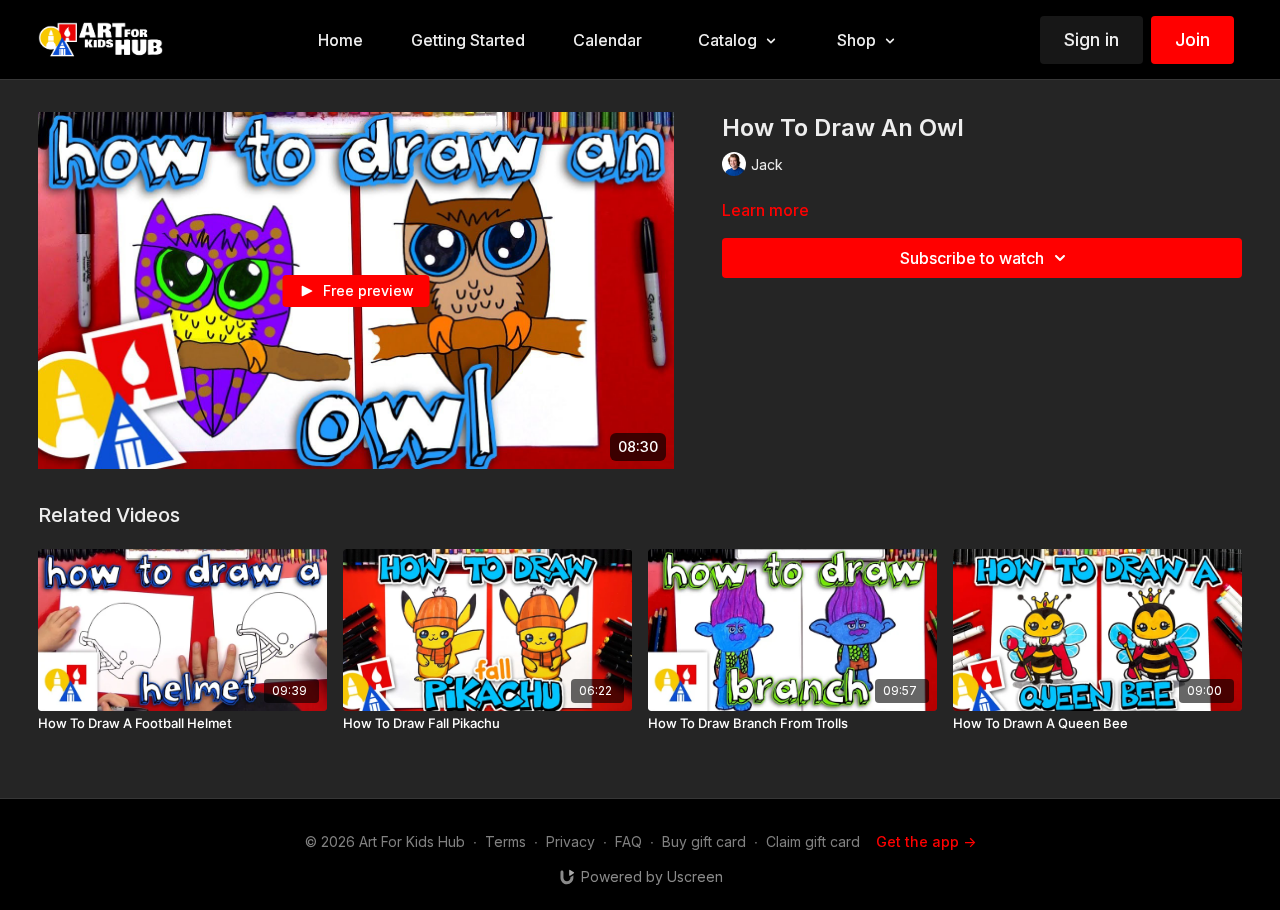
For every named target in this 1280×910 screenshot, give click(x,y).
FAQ (628, 841)
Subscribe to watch (972, 258)
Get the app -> (926, 841)
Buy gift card (704, 841)
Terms (505, 841)
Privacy (570, 841)
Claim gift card (813, 841)
